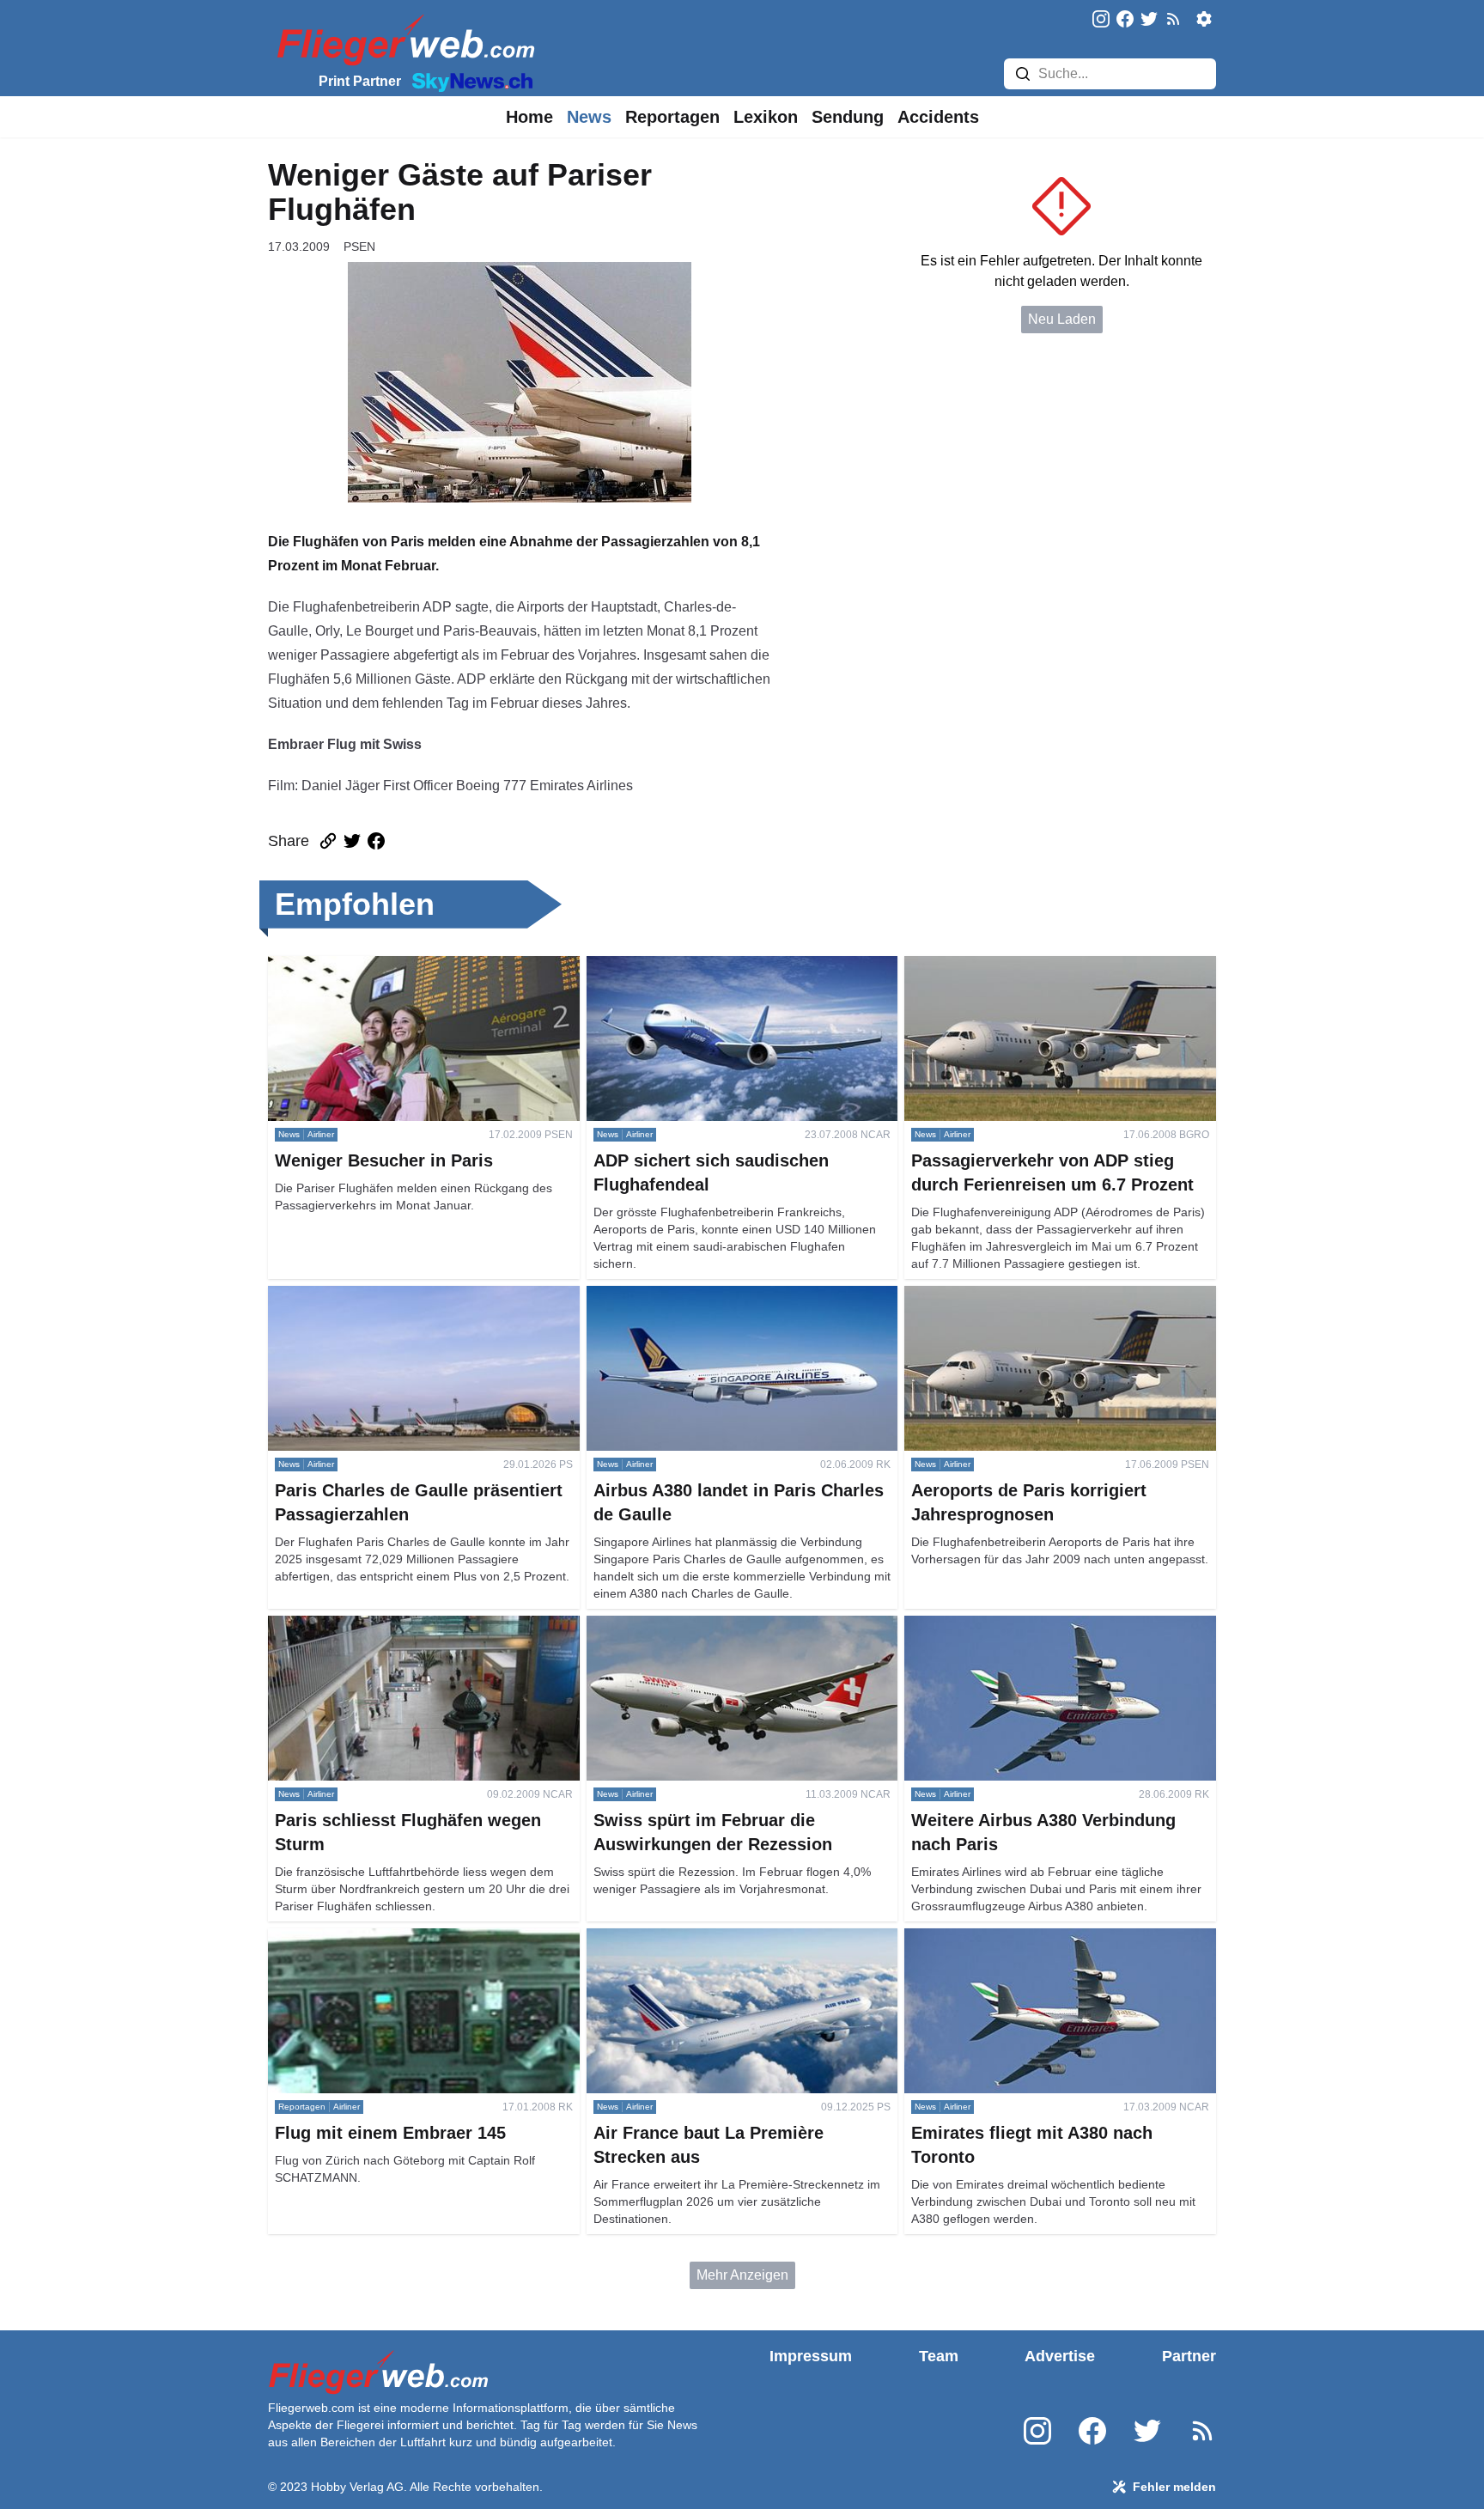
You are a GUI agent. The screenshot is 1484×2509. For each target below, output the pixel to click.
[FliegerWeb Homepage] (402, 39)
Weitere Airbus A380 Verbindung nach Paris (1038, 1626)
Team (939, 2356)
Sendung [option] (848, 117)
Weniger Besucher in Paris (350, 966)
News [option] (589, 117)
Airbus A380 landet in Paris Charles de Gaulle (727, 1296)
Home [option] (529, 117)
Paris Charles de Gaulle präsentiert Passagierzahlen (375, 1306)
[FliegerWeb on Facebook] (1125, 20)
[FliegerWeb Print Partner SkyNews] (469, 81)
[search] (1023, 74)
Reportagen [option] (672, 117)
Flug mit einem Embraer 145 (354, 1938)
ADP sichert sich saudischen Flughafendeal (720, 966)
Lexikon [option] (766, 117)
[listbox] (529, 117)
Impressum (811, 2356)
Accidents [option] (938, 117)
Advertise (1060, 2356)
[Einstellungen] (1204, 19)
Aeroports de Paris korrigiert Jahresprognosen (1044, 1296)
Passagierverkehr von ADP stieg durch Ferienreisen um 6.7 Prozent (1022, 976)
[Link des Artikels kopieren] (328, 841)
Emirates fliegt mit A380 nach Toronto (1017, 1938)
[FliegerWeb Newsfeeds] (1173, 19)
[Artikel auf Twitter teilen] (352, 841)
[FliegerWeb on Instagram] (1101, 20)
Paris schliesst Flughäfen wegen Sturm (387, 1626)
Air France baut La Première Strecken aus (714, 1938)
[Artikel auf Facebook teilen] (376, 841)
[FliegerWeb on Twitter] (1149, 20)
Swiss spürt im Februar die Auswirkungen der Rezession (724, 1636)
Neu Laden (1062, 319)
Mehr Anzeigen (742, 2275)
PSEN (359, 247)
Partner (1189, 2356)
